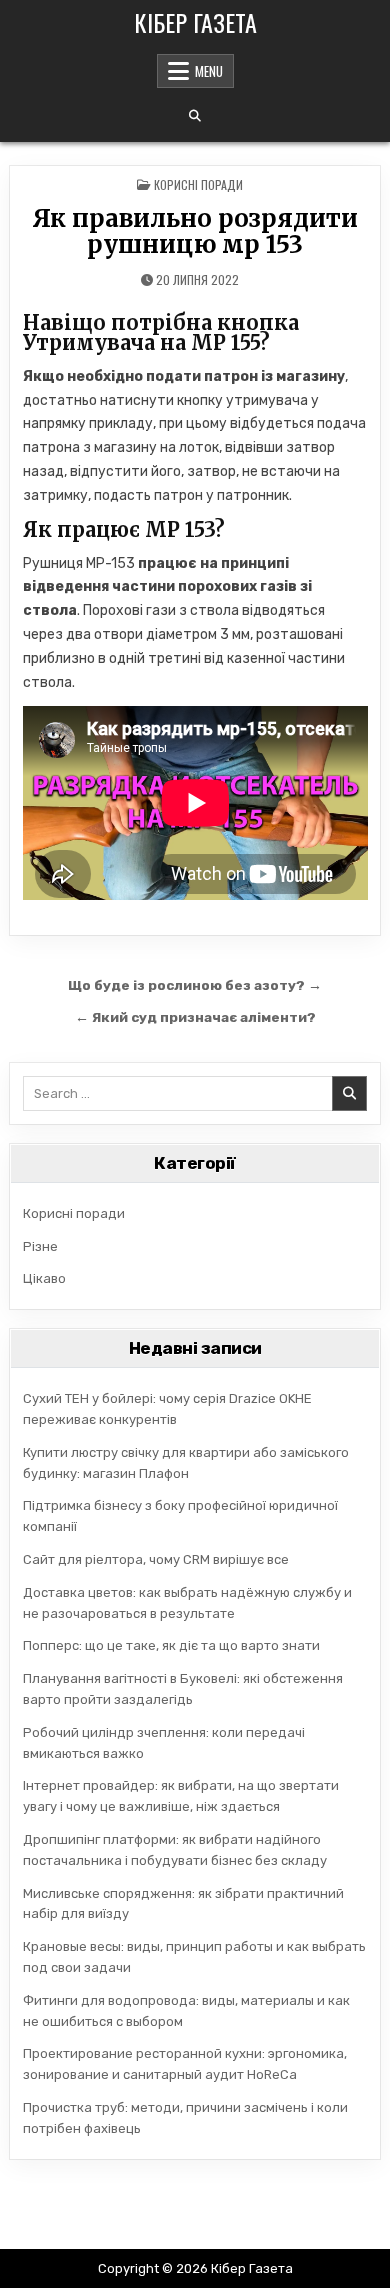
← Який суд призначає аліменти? (195, 1017)
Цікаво (44, 1278)
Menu (209, 71)
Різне (40, 1246)
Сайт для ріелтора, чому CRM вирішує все (156, 1559)
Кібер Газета (195, 22)
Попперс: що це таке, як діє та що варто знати (171, 1645)
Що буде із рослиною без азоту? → (195, 985)
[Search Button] (195, 116)
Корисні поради (198, 184)
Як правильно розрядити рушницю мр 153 (195, 231)
